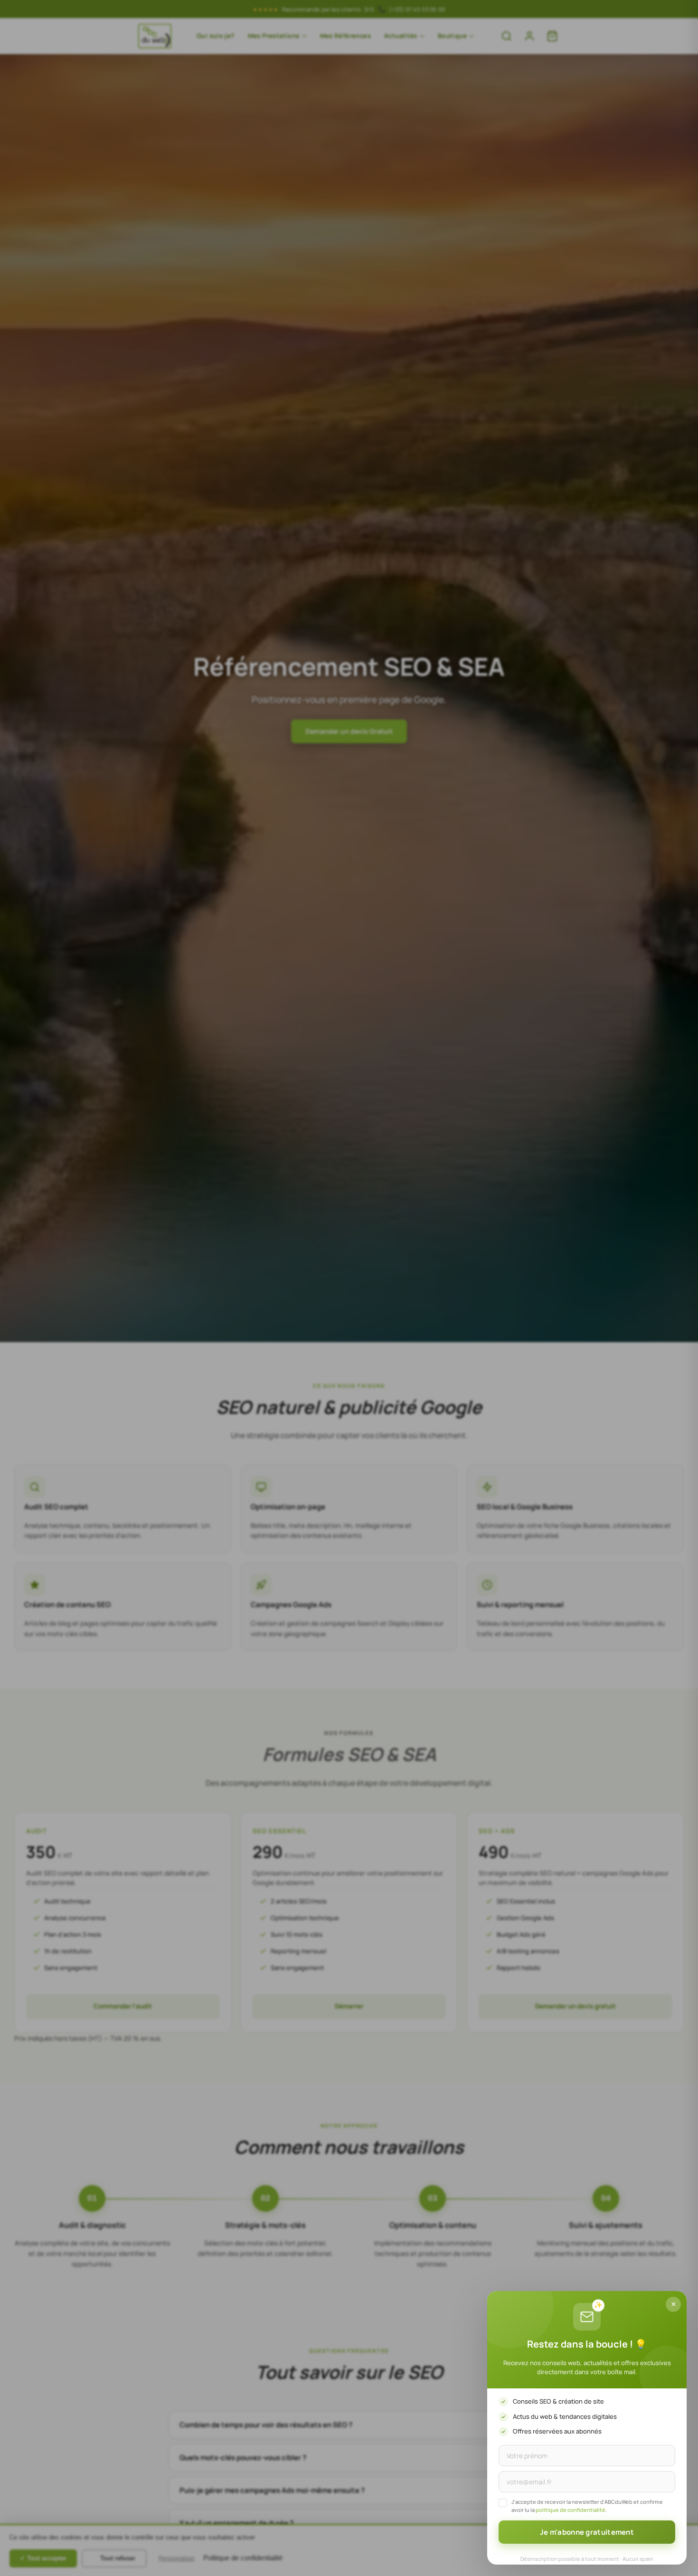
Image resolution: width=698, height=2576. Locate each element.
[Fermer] (673, 2304)
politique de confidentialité (571, 2510)
